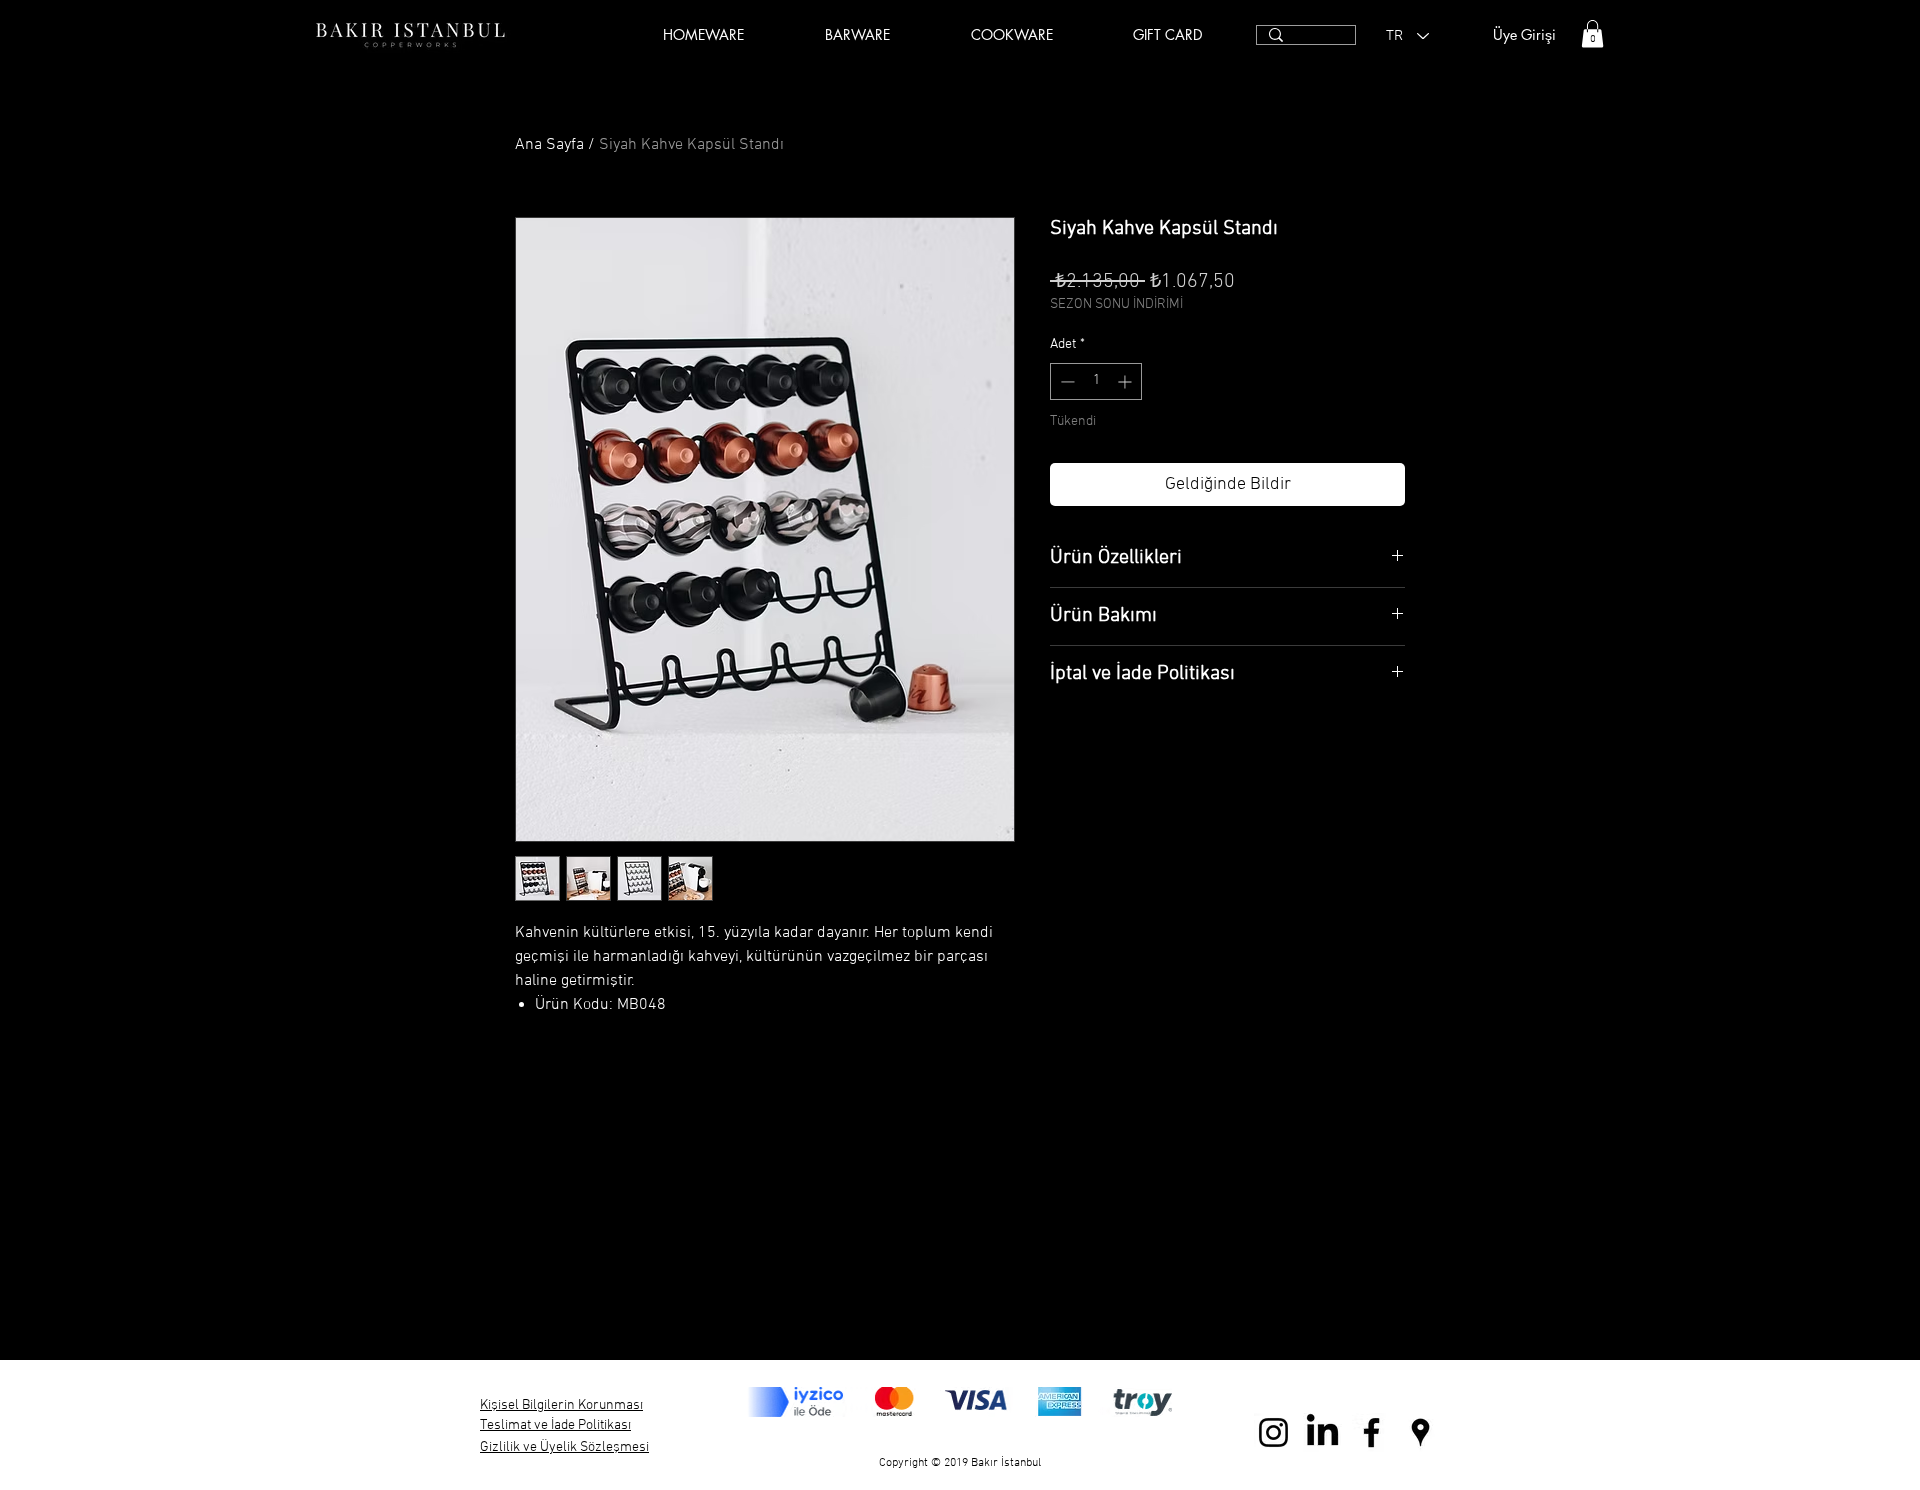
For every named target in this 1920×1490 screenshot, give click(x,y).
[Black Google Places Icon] (1420, 1432)
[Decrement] (1065, 381)
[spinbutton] (1096, 381)
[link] (1592, 33)
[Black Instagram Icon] (1273, 1432)
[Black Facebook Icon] (1371, 1432)
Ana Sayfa (549, 145)
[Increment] (1126, 381)
